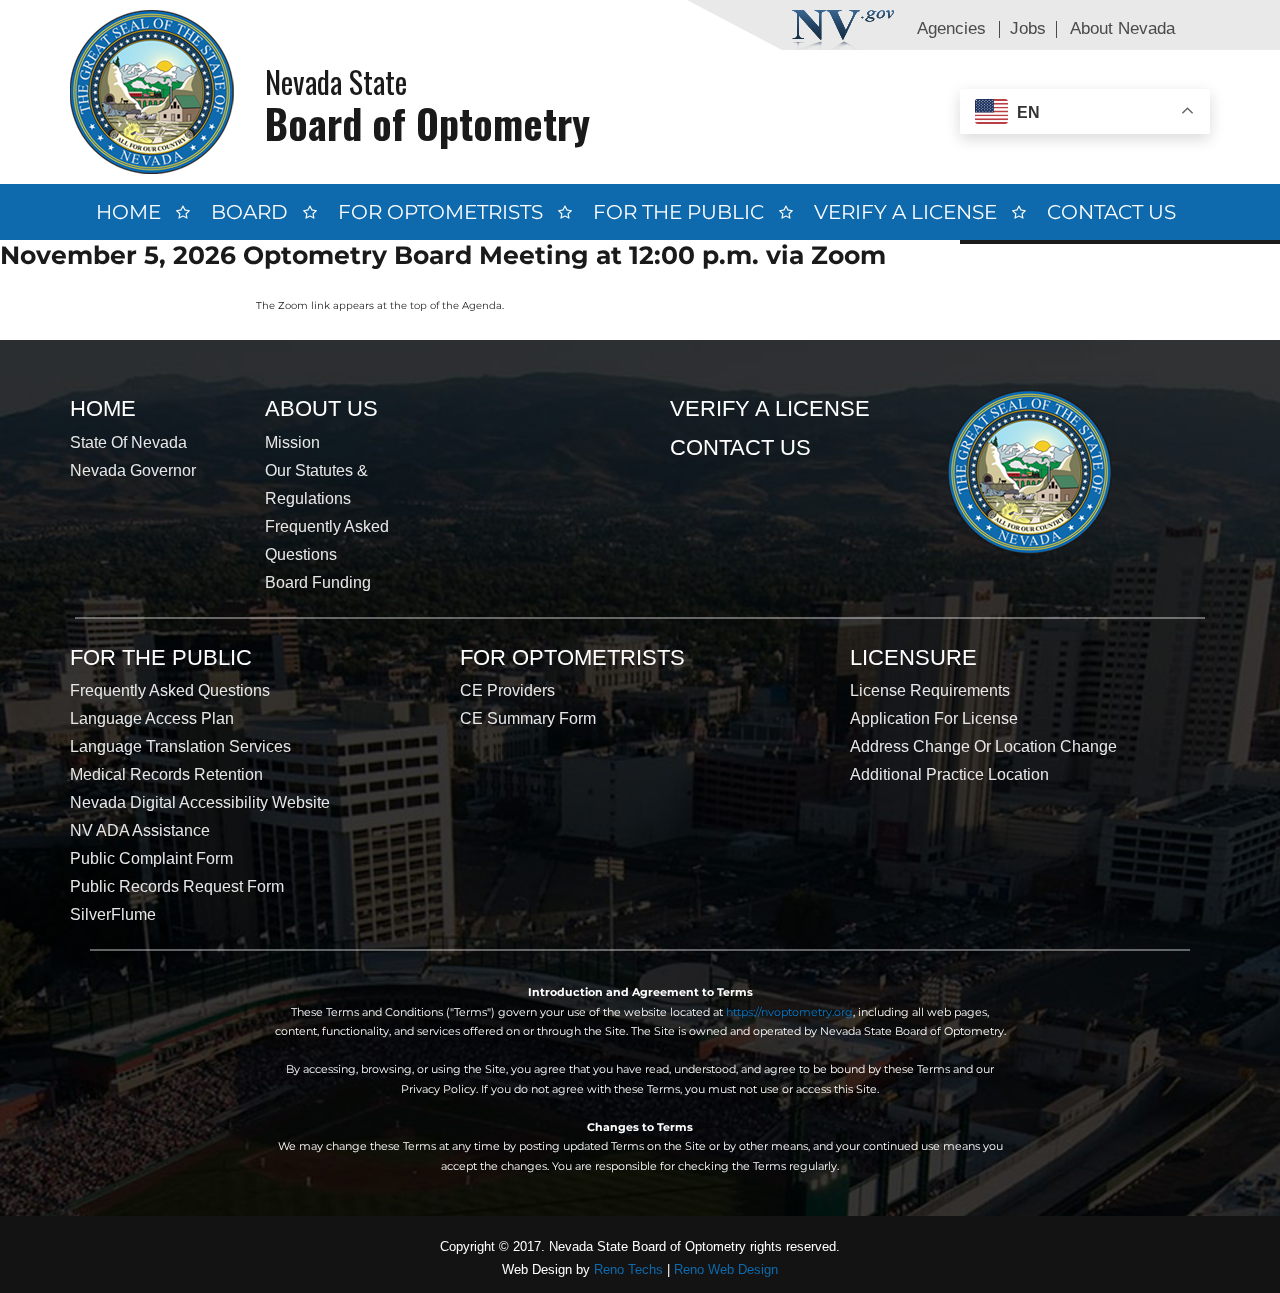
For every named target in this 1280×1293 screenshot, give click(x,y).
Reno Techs (628, 1269)
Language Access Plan (152, 718)
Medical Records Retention (166, 774)
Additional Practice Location (949, 774)
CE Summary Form (528, 718)
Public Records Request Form (177, 886)
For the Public (678, 212)
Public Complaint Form (151, 858)
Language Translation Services (180, 746)
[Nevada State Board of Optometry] (152, 91)
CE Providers (507, 690)
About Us (321, 408)
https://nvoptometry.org (789, 1012)
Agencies (951, 28)
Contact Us (1111, 212)
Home (128, 212)
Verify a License (905, 212)
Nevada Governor (133, 470)
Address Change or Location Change (983, 746)
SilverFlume (113, 914)
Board (249, 212)
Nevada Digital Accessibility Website (200, 802)
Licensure (913, 657)
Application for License (934, 718)
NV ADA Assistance (140, 830)
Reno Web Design (726, 1269)
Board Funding (318, 582)
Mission (292, 442)
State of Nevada (128, 442)
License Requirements (930, 690)
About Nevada (1122, 28)
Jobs (1028, 28)
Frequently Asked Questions (170, 690)
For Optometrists (440, 212)
